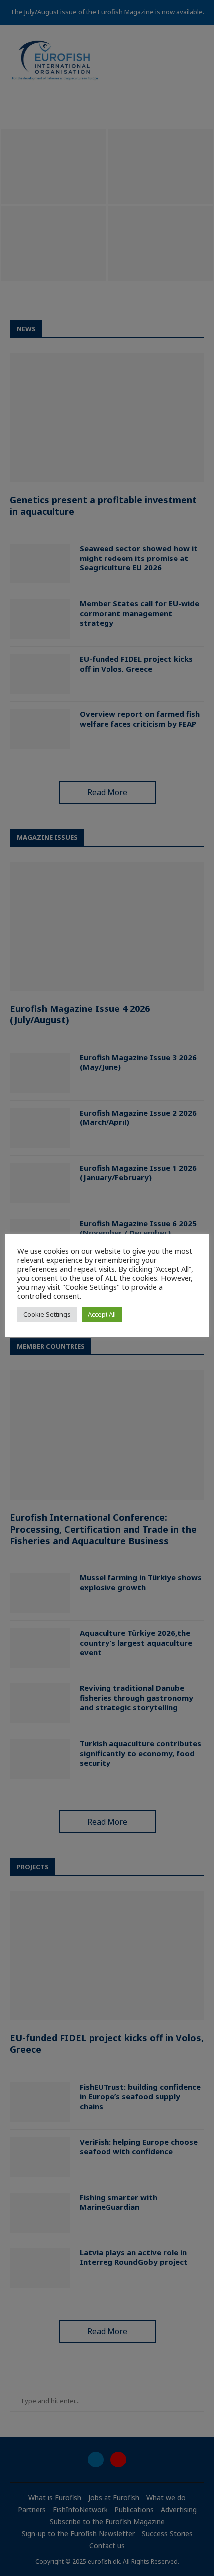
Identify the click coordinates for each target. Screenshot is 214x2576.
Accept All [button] (102, 1314)
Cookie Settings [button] (47, 1314)
